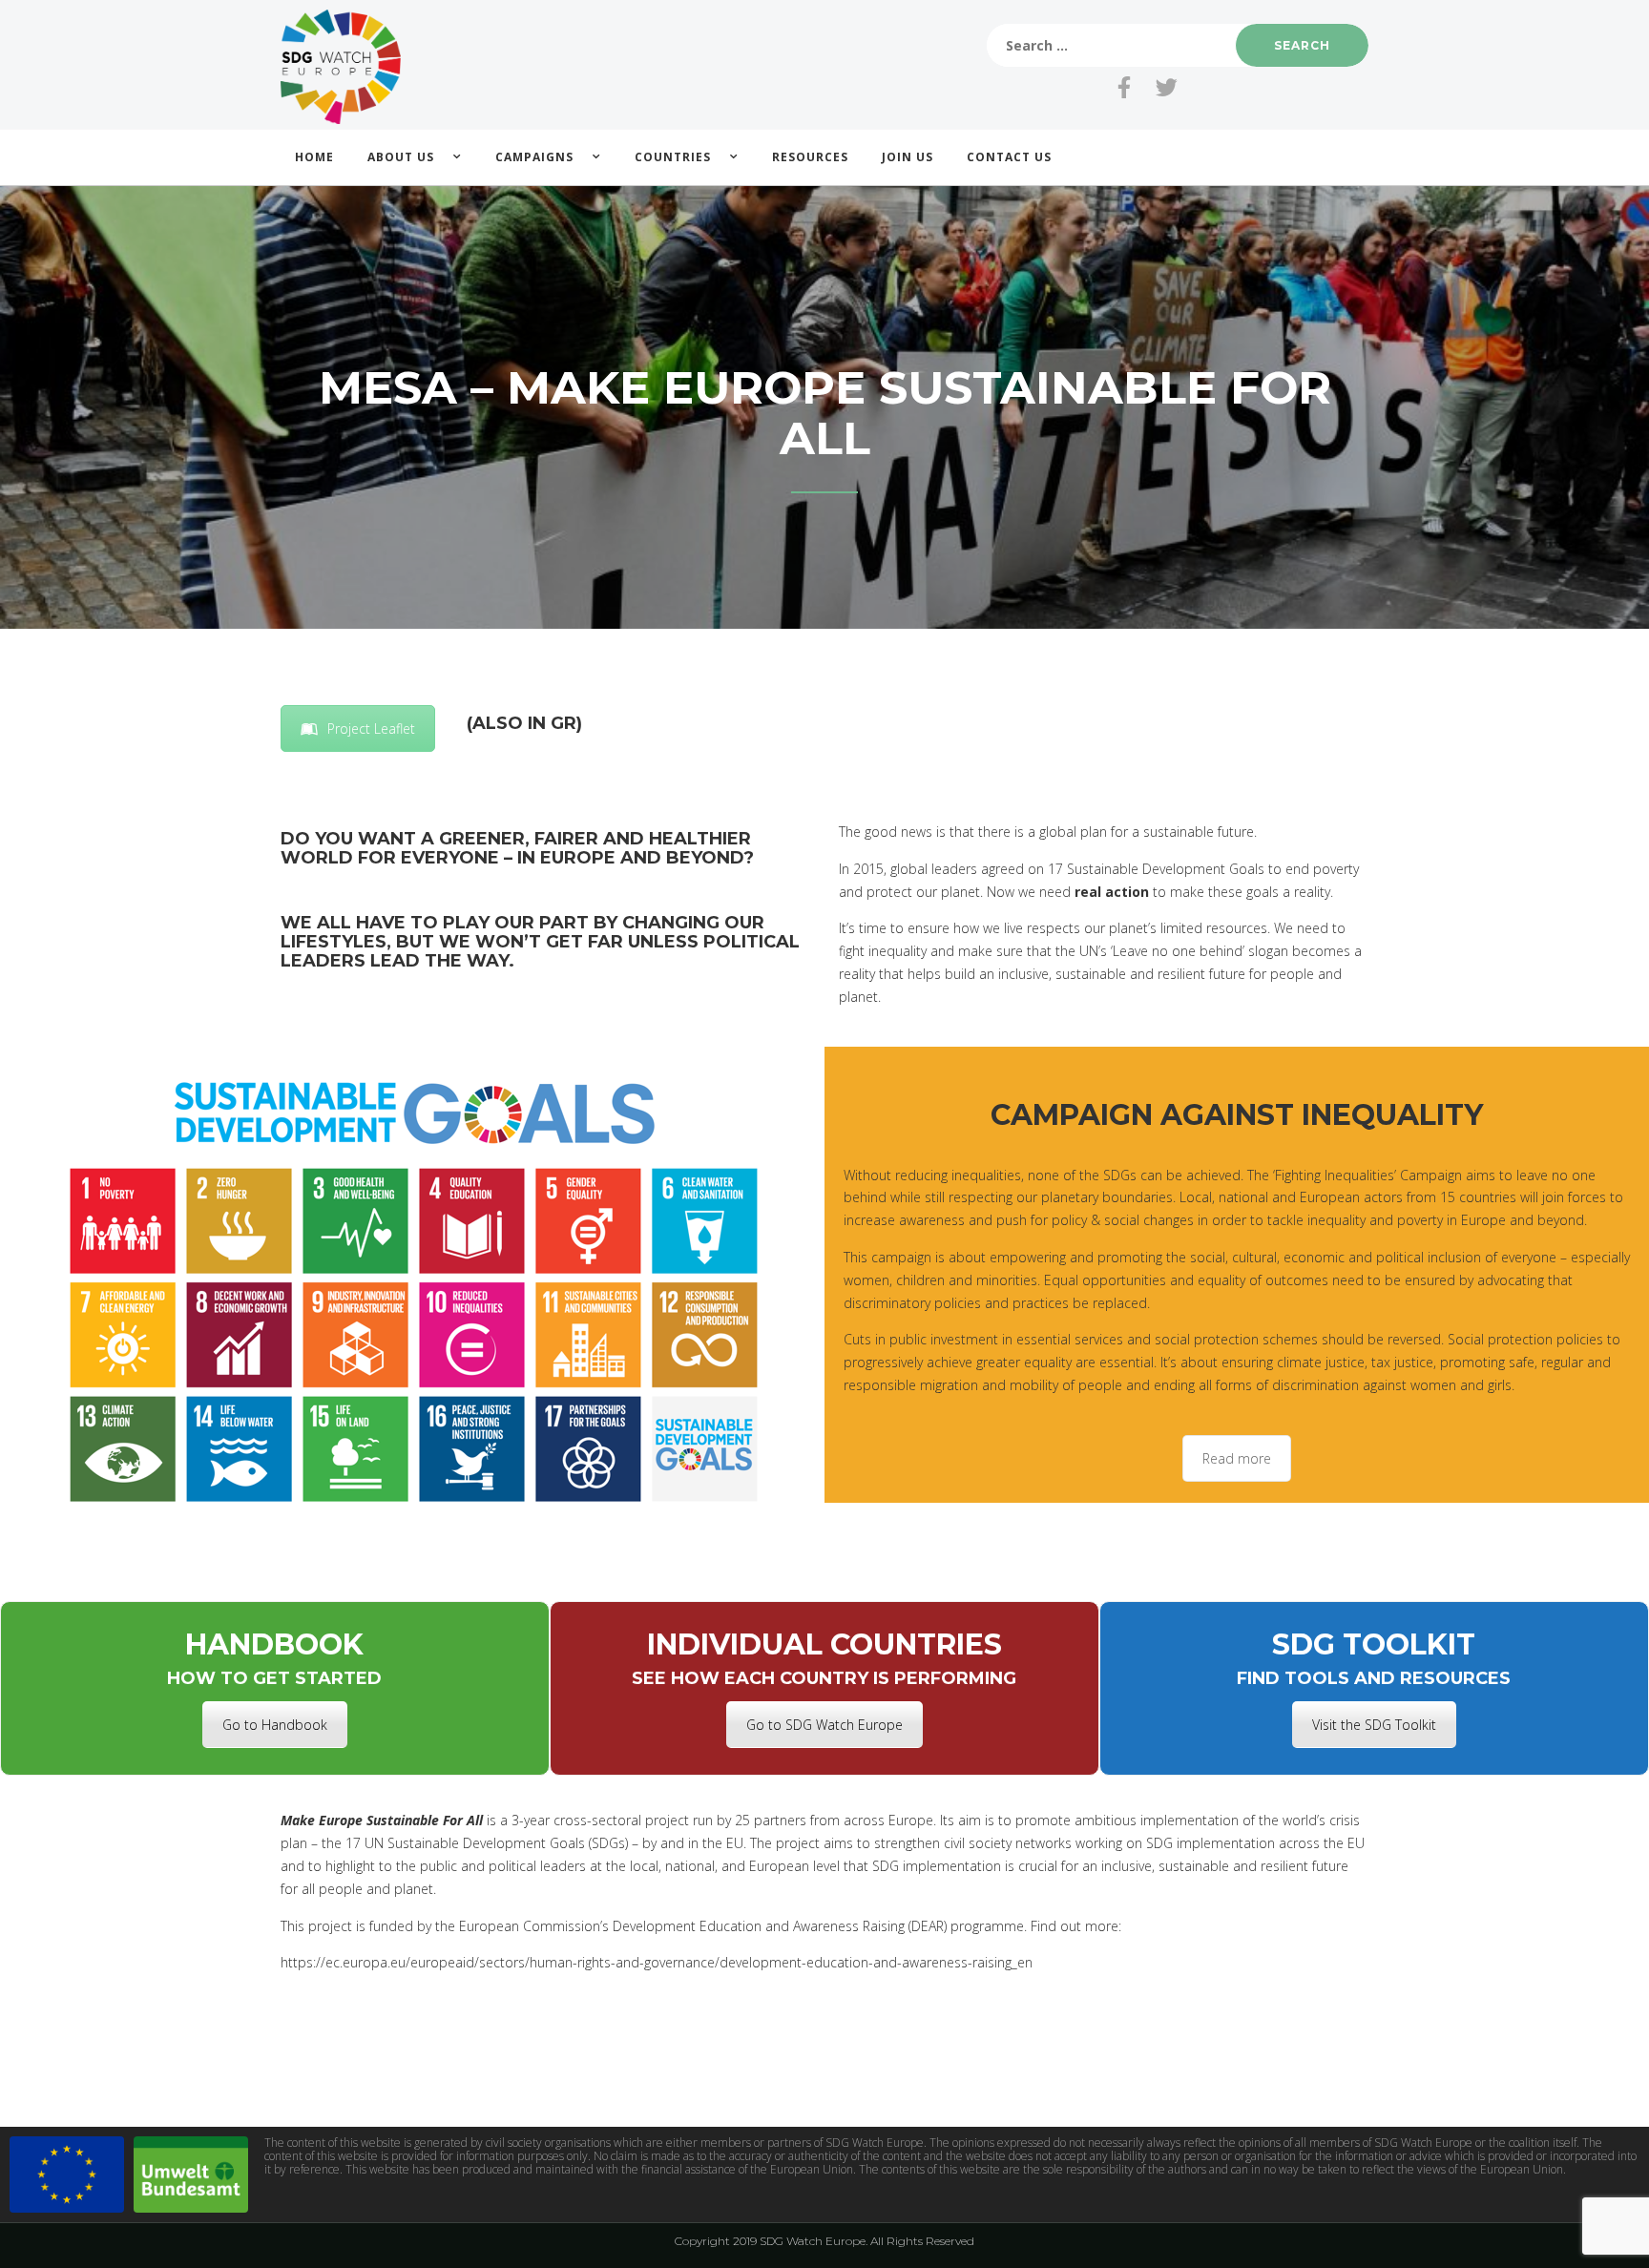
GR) (566, 723)
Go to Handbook (275, 1725)
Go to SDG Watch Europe (824, 1725)
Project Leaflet (371, 728)
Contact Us (1009, 157)
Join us (908, 157)
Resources (810, 157)
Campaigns (534, 157)
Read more (1237, 1458)
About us (401, 157)
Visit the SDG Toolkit (1374, 1725)
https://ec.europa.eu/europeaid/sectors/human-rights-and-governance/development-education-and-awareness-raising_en (657, 1962)
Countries (673, 157)
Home (314, 157)
